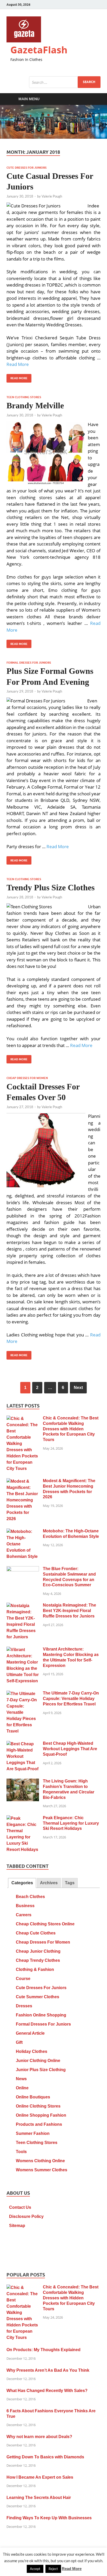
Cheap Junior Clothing (38, 1951)
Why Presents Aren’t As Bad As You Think (48, 2370)
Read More (18, 364)
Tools (21, 2152)
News (21, 2079)
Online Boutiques (33, 2097)
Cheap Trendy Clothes (38, 1960)
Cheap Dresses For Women (27, 1078)
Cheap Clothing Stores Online (45, 1924)
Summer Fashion (33, 2133)
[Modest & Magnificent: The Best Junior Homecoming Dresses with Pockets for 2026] (23, 1481)
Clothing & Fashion (35, 1969)
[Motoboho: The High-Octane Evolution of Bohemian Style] (23, 1532)
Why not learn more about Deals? (39, 2437)
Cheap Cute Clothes (36, 1933)
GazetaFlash (39, 50)
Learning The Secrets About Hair (39, 2498)
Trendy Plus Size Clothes (51, 887)
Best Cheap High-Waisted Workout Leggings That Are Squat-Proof (70, 1749)
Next (78, 1388)
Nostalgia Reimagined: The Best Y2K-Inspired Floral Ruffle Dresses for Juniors (69, 1611)
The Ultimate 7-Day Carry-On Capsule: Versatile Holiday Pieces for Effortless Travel (71, 1699)
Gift (19, 2042)
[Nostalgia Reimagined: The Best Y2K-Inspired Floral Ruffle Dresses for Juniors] (23, 1606)
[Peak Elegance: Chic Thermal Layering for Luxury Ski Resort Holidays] (23, 1819)
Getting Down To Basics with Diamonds (45, 2457)
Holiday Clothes (32, 2051)
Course (23, 1979)
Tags (70, 1883)
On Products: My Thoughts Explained (44, 2350)
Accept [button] (35, 2569)
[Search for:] (65, 82)
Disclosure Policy (26, 2216)
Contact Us (20, 2207)
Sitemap (17, 2226)
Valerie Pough (52, 196)
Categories (22, 1883)
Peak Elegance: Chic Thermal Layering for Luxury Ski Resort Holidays (71, 1823)
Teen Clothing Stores (24, 397)
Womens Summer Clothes (42, 2170)
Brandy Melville (35, 405)
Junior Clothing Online (38, 2061)
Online (22, 2088)
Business (25, 1906)
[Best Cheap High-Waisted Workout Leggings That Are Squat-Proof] (23, 1744)
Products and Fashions (39, 2124)
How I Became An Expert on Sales (40, 2477)
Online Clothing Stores (38, 2106)
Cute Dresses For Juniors (26, 168)
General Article (30, 2033)
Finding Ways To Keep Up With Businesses (49, 2518)
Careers (24, 1915)
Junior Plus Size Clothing (41, 2070)
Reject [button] (53, 2569)
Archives (49, 1883)
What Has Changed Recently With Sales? (47, 2391)
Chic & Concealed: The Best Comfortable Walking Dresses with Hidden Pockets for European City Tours (71, 1429)
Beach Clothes (30, 1897)
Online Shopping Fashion (41, 2115)
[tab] (22, 1883)
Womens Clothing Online (40, 2161)
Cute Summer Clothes (38, 1997)
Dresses (24, 2006)
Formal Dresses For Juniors (29, 663)
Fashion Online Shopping (41, 2015)
